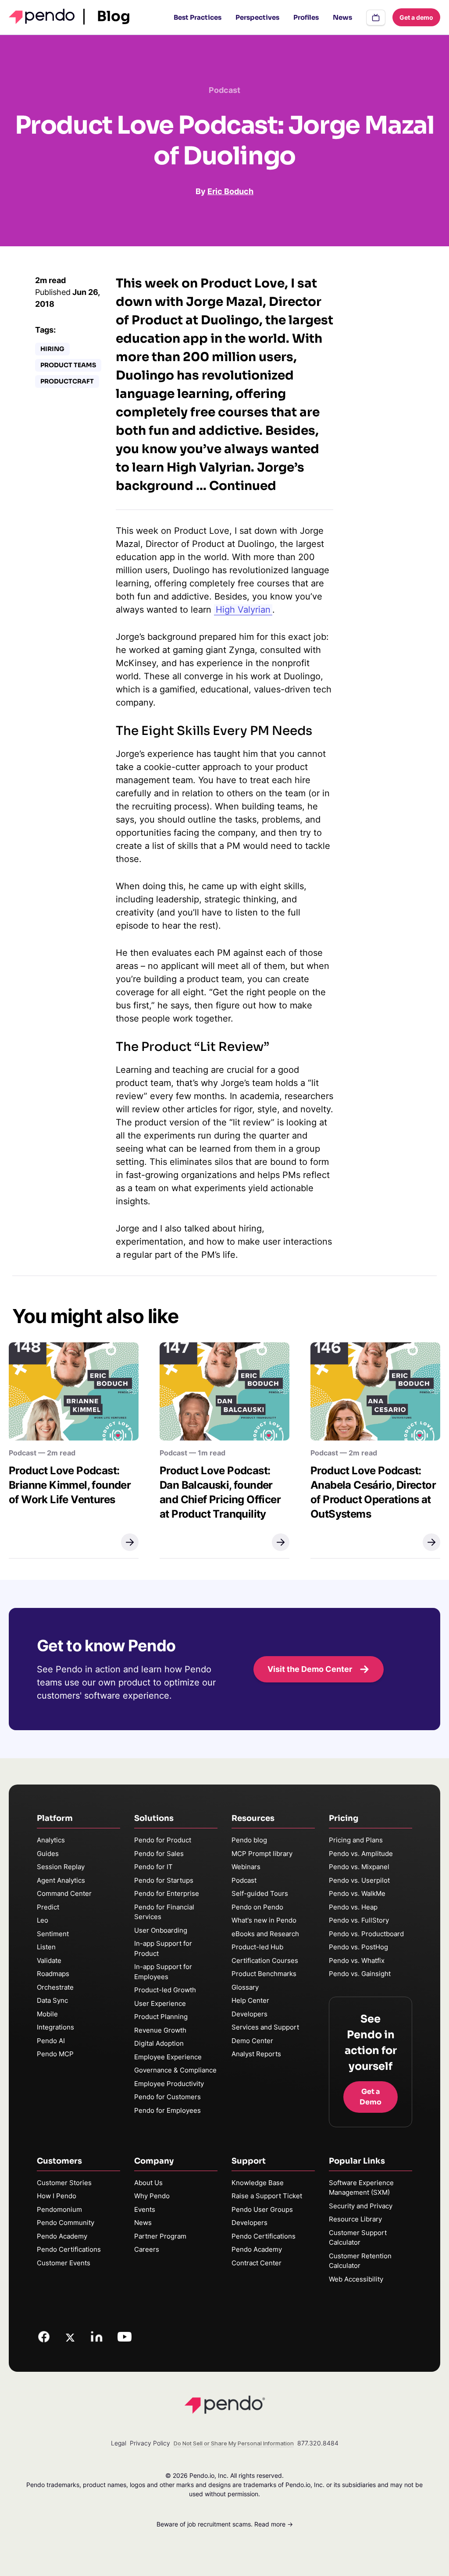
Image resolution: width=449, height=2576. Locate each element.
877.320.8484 (318, 2443)
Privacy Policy (150, 2443)
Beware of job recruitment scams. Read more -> (225, 2524)
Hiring (52, 349)
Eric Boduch (230, 191)
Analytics (51, 1840)
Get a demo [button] (416, 17)
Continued (243, 486)
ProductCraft (67, 381)
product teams (68, 365)
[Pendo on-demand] (376, 18)
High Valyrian (243, 610)
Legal (119, 2443)
